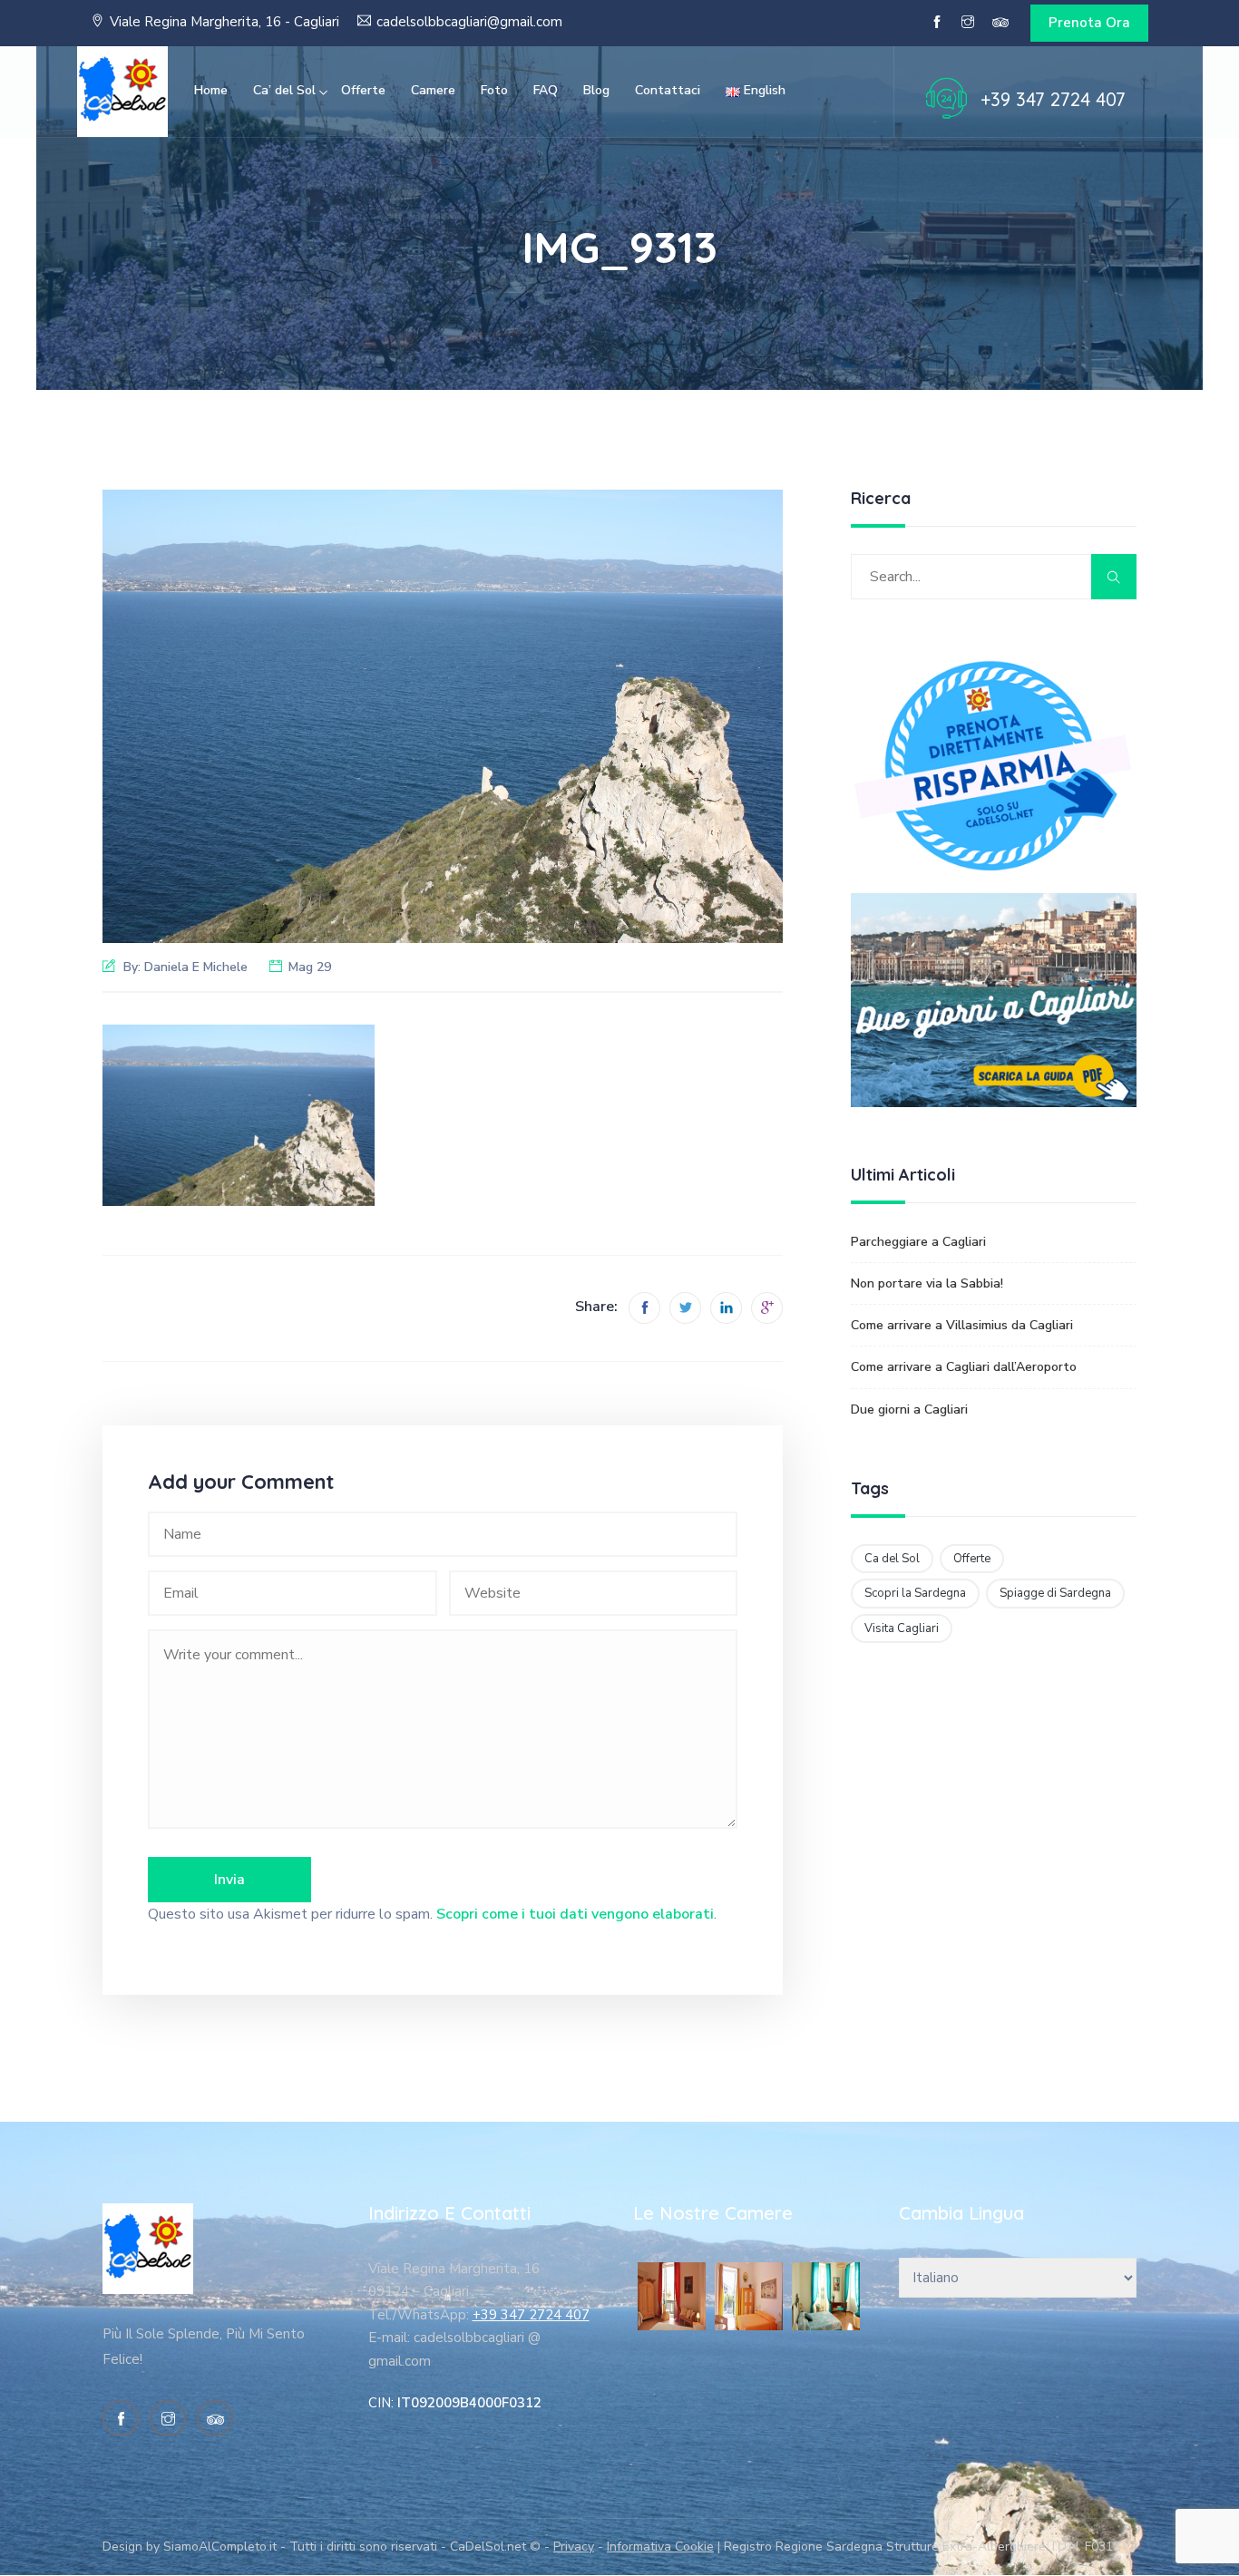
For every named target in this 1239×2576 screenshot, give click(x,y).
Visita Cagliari (902, 1628)
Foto (494, 90)
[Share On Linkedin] (726, 1308)
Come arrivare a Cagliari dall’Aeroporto (964, 1367)
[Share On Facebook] (644, 1308)
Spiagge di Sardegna (1055, 1593)
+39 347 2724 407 (1053, 99)
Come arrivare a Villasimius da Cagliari (962, 1325)
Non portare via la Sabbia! (927, 1283)
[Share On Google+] (767, 1308)
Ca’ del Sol (284, 90)
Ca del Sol (892, 1559)
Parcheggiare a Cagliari (918, 1242)
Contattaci (668, 90)
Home (211, 90)
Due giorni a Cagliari (909, 1410)
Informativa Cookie (660, 2547)
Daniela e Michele (196, 967)
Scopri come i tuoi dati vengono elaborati (575, 1914)
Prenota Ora (1089, 23)
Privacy (574, 2547)
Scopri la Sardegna (915, 1593)
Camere (433, 90)
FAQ (546, 90)
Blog (596, 90)
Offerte (363, 90)
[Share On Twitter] (685, 1308)
